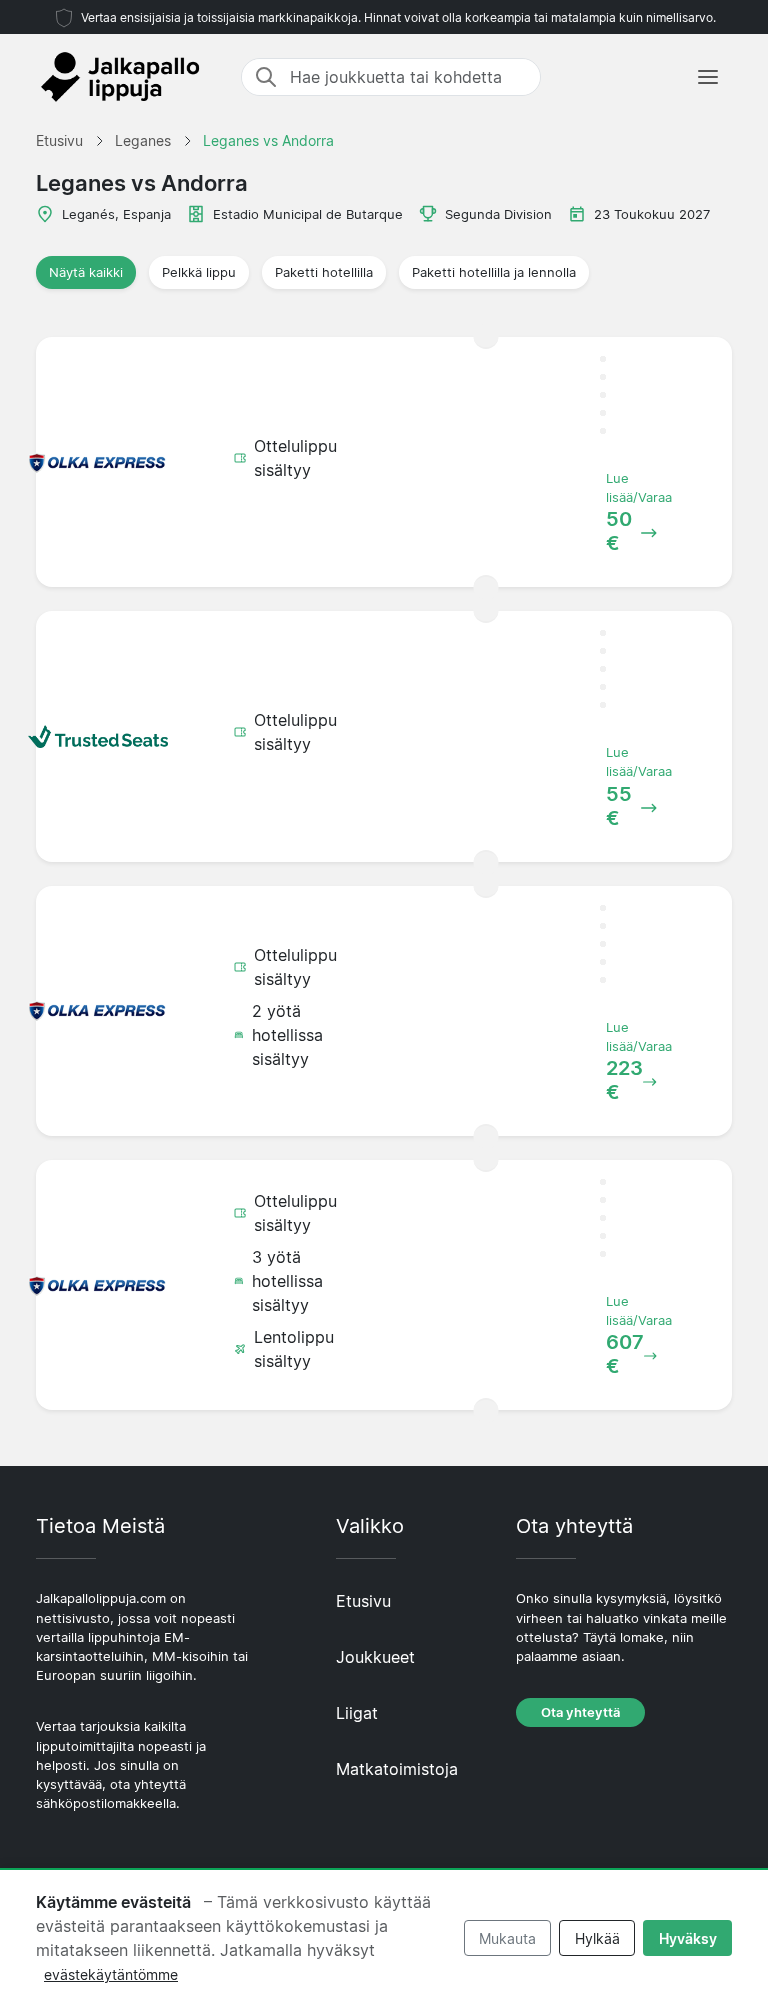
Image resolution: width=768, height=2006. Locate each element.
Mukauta (507, 1938)
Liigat (357, 1713)
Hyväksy (688, 1938)
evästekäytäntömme (111, 1974)
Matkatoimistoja (397, 1769)
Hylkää (597, 1938)
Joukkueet (375, 1657)
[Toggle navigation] (708, 77)
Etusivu (363, 1601)
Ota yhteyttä (580, 1712)
